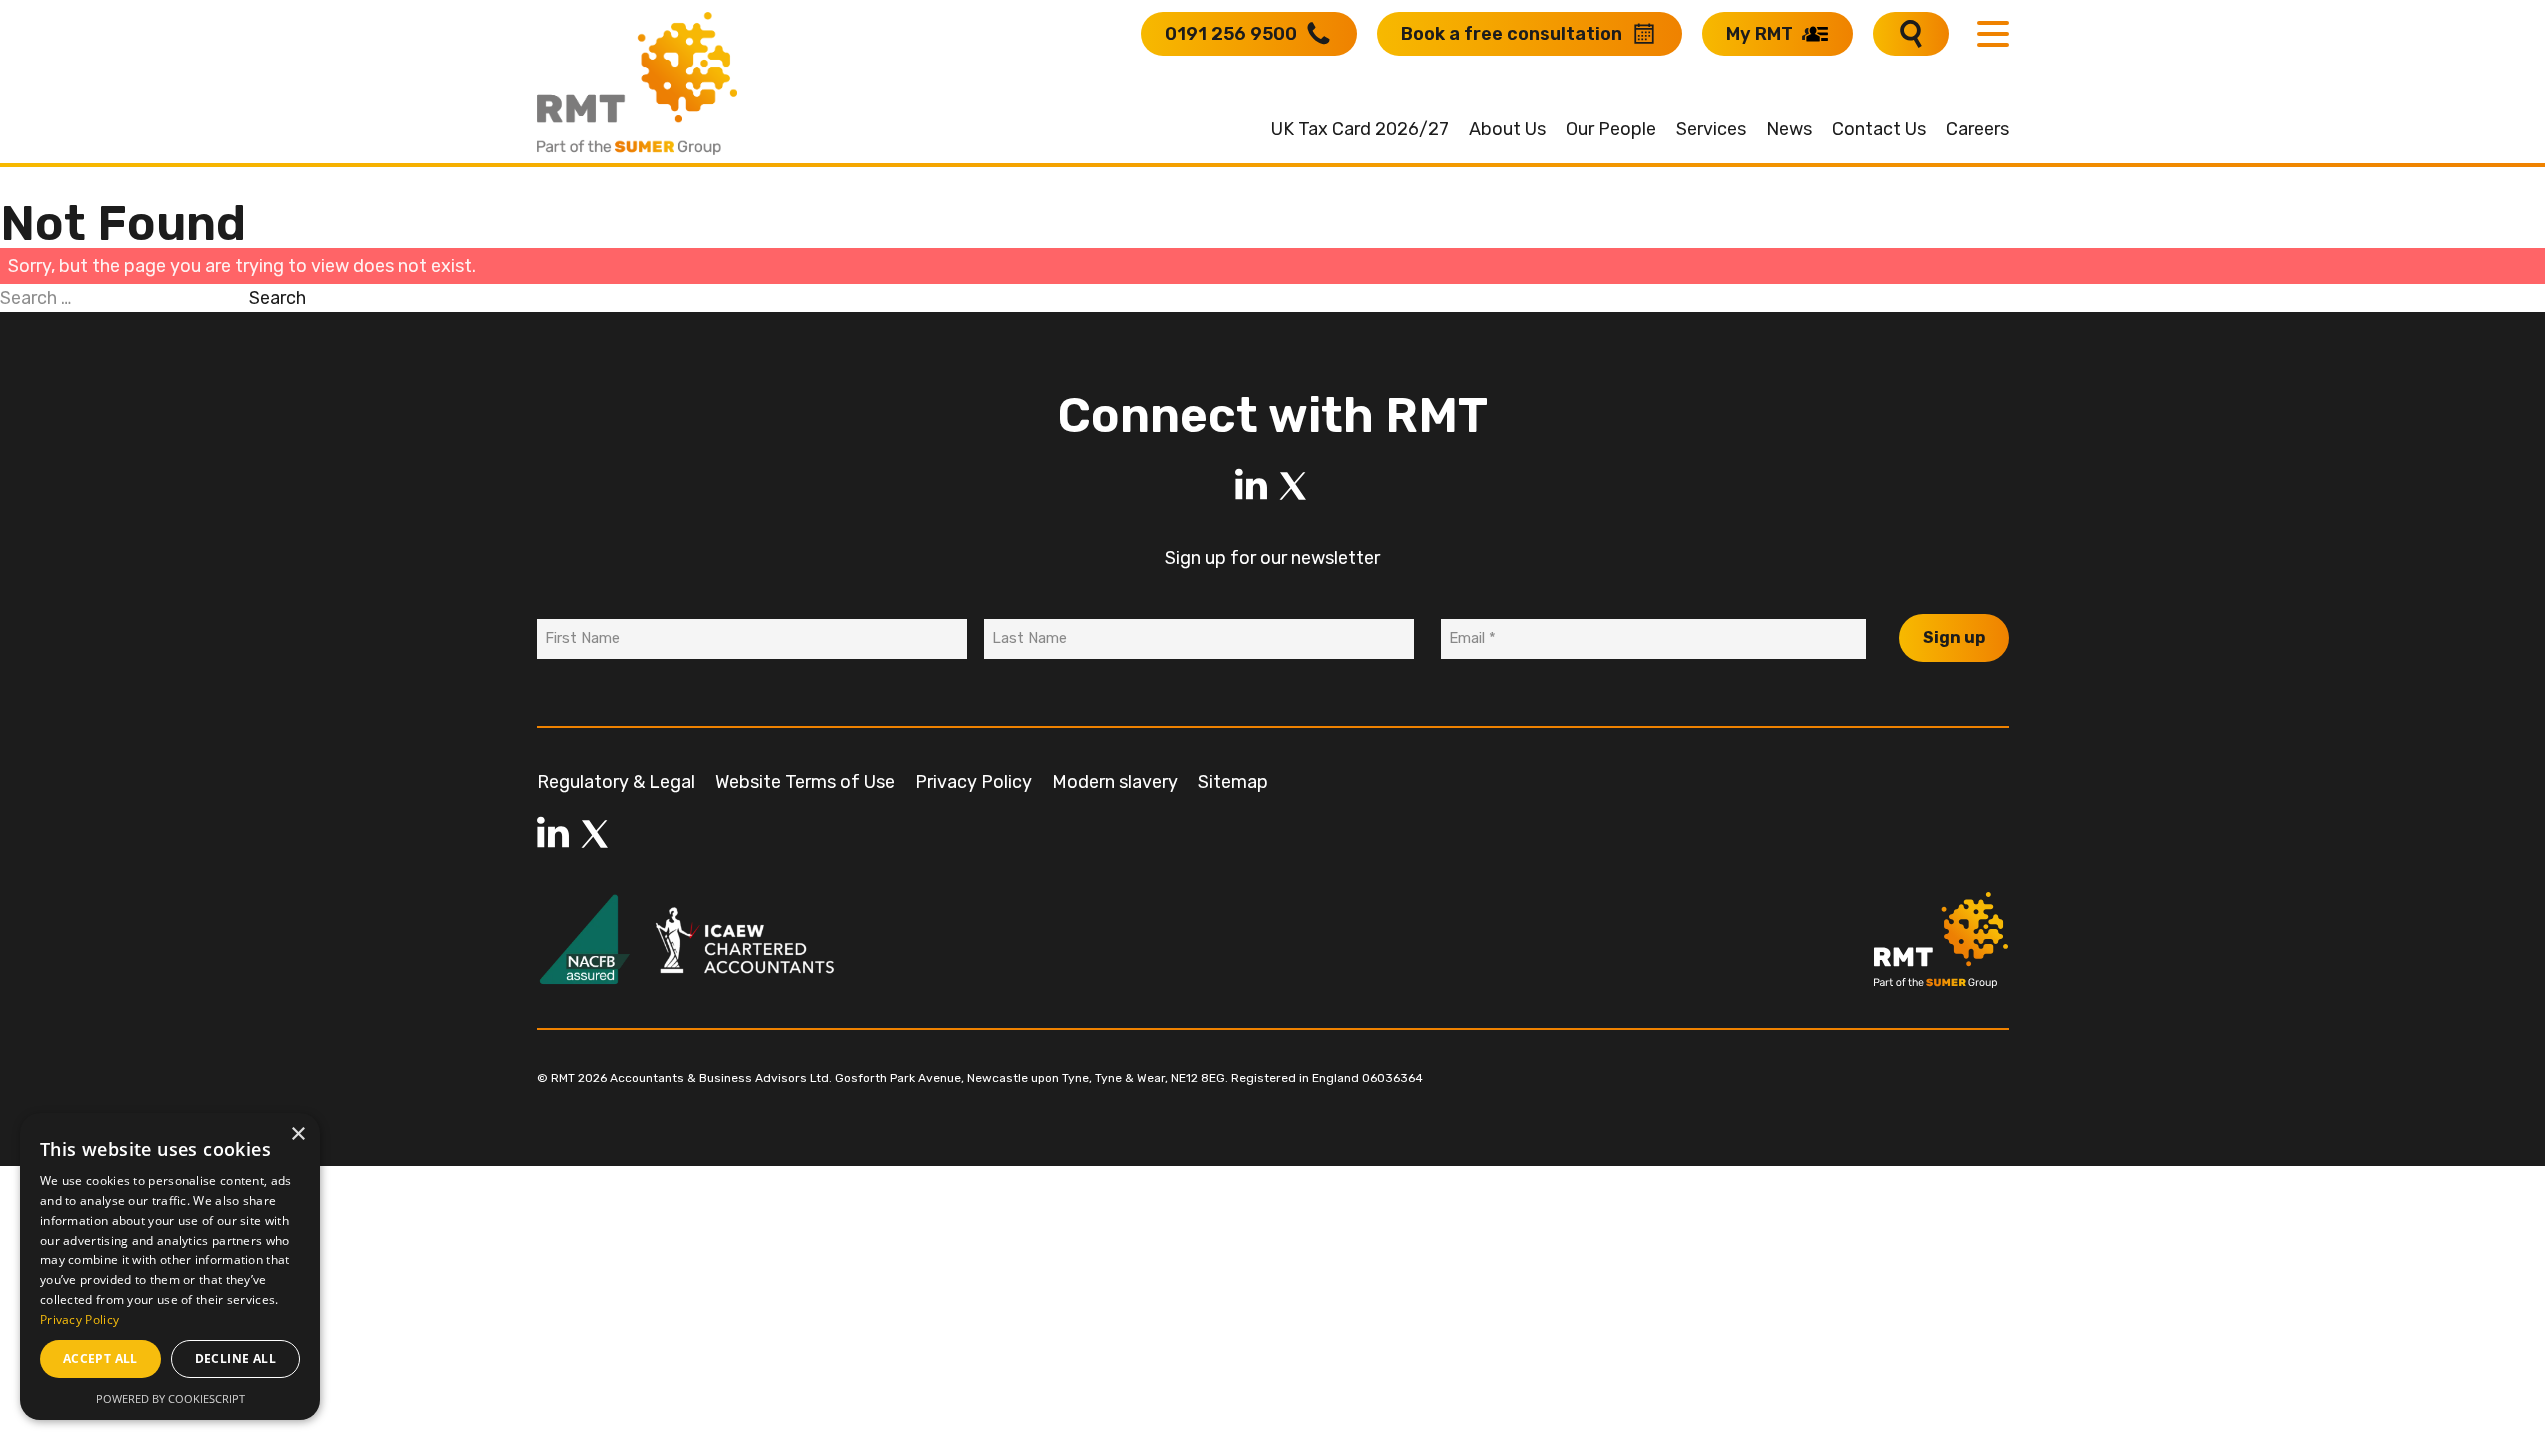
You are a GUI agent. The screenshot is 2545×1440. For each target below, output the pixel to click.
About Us (1507, 129)
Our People (1611, 129)
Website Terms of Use (805, 782)
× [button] (297, 1134)
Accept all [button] (100, 1358)
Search (277, 298)
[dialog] (170, 1266)
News (1789, 129)
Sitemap (1233, 782)
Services (1711, 129)
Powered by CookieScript (170, 1398)
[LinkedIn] (1251, 486)
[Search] (1911, 34)
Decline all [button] (235, 1358)
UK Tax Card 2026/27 (1360, 129)
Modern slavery (1115, 782)
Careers (1977, 129)
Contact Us (1879, 129)
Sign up (1954, 637)
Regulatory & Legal (616, 782)
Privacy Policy (973, 782)
